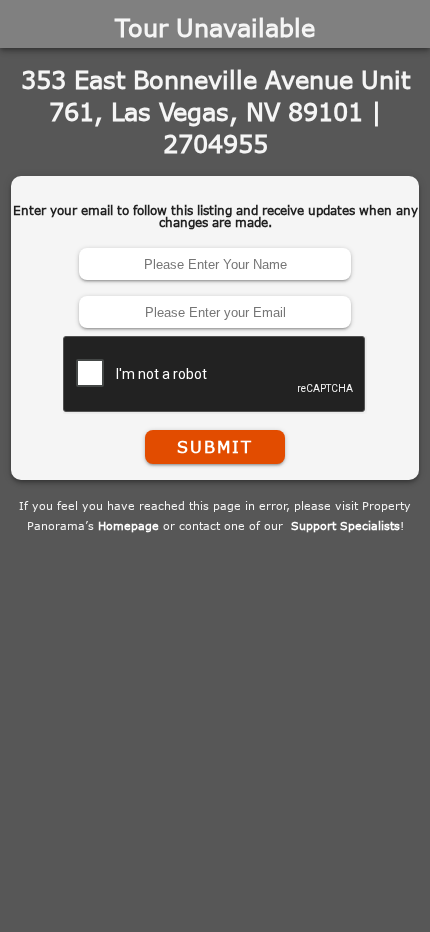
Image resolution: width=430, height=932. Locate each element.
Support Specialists (345, 525)
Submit (215, 447)
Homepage (128, 525)
